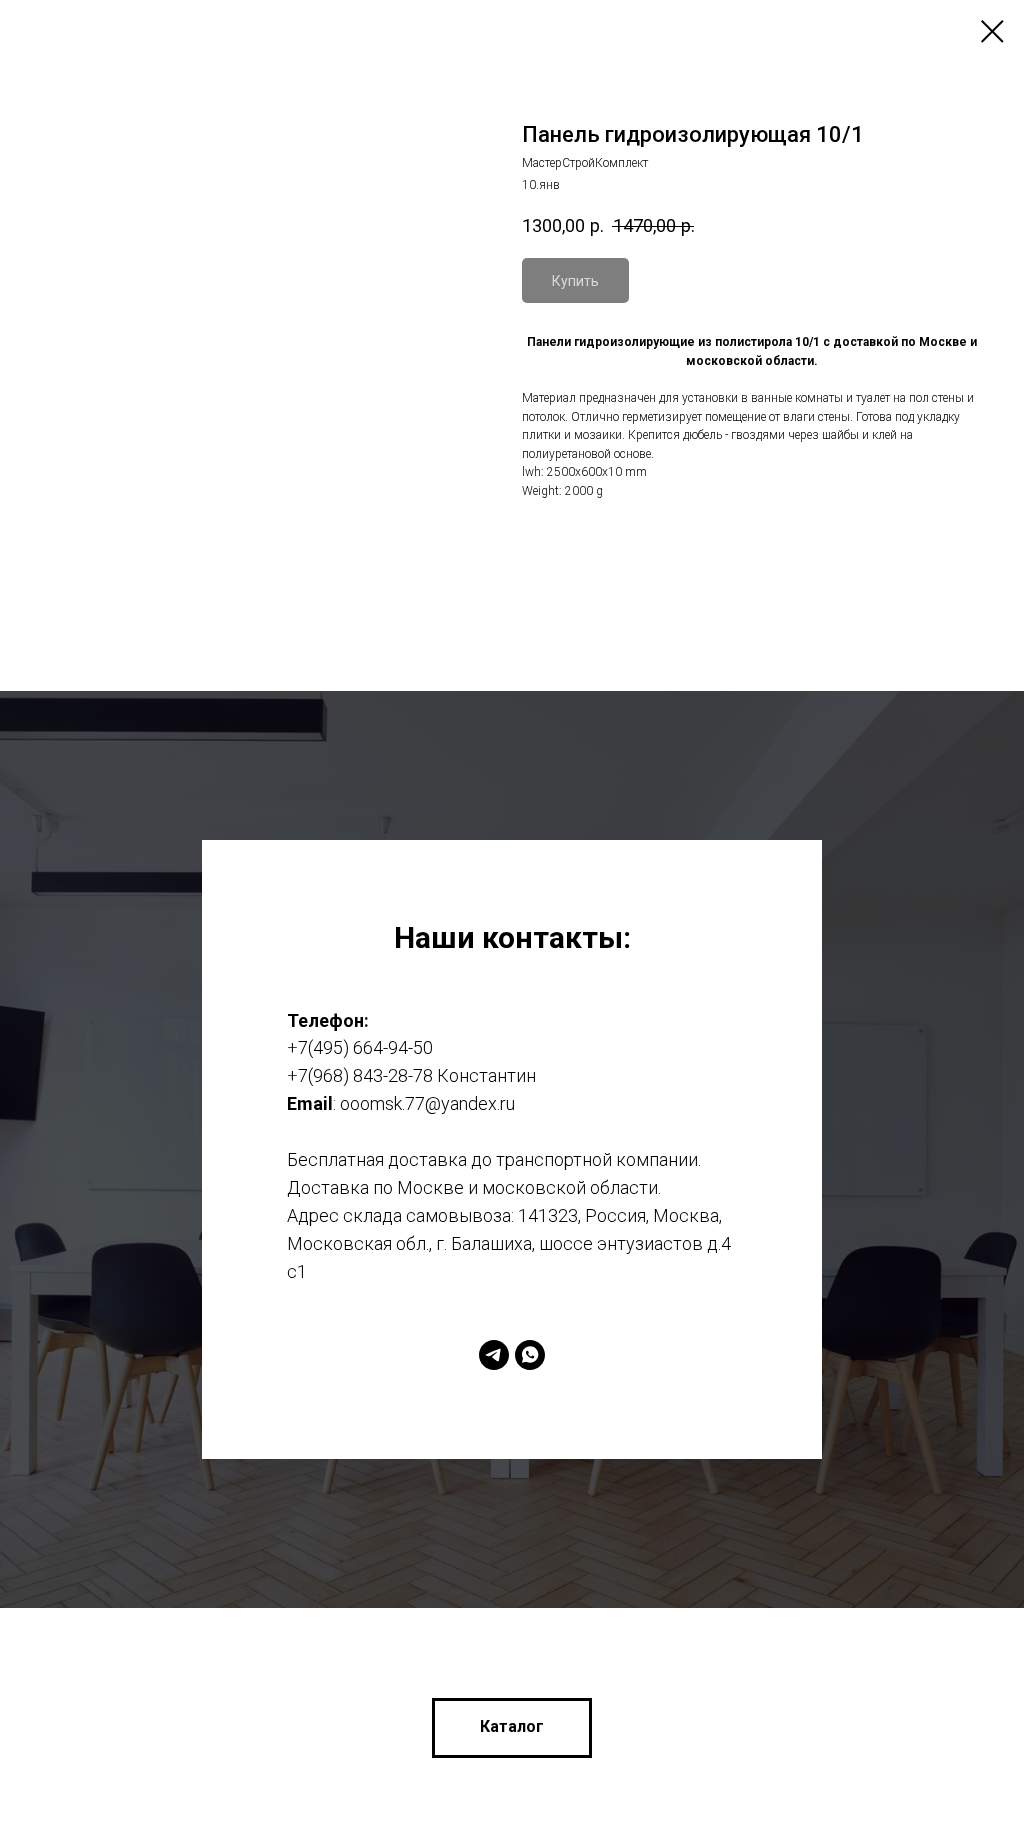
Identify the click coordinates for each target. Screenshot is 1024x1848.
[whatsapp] (530, 1306)
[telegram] (494, 1306)
